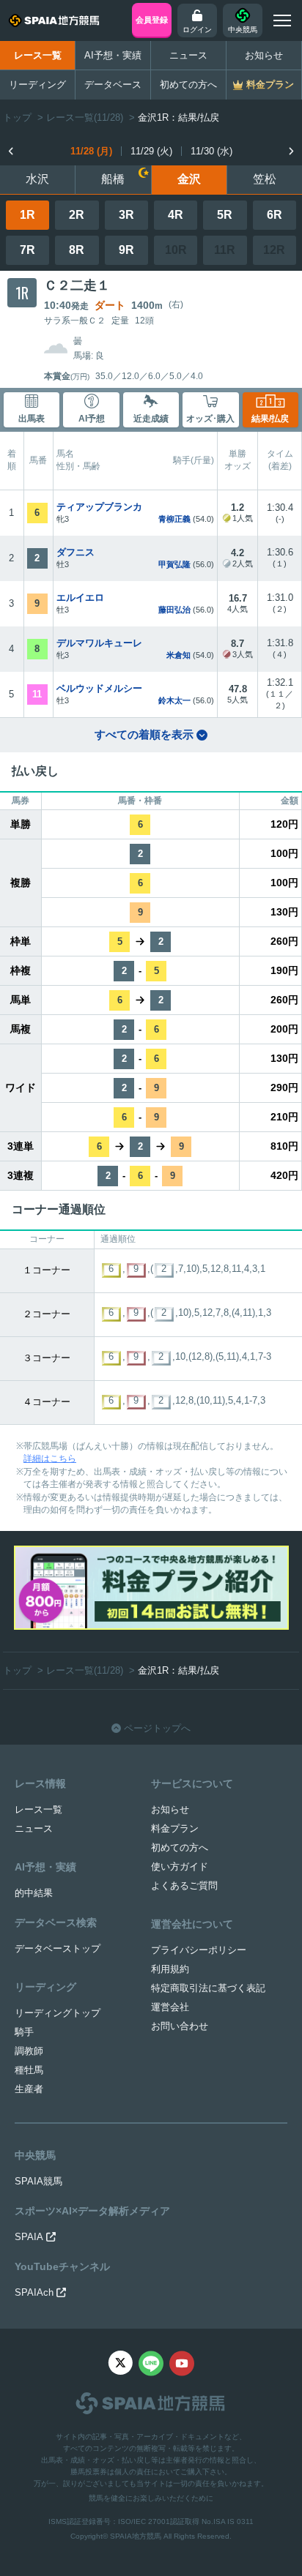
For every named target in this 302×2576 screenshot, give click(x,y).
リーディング (37, 85)
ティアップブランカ (99, 507)
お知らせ (264, 55)
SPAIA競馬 (38, 2181)
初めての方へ (188, 85)
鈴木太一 (174, 700)
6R (275, 215)
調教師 (29, 2051)
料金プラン (175, 1828)
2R (77, 215)
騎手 (24, 2032)
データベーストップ (58, 1948)
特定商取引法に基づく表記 (208, 1988)
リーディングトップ (58, 2013)
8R (77, 250)
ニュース (188, 55)
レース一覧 (38, 55)
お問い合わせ (180, 2026)
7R (27, 250)
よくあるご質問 (184, 1886)
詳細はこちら (50, 1459)
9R (126, 250)
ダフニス (75, 552)
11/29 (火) (151, 151)
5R (225, 215)
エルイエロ (80, 598)
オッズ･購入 (210, 419)
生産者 (29, 2089)
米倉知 (178, 655)
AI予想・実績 (113, 55)
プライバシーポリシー (199, 1950)
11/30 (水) (211, 151)
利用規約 (170, 1969)
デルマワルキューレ (99, 643)
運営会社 (170, 2007)
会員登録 (152, 20)
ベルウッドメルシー (99, 688)
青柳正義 (174, 519)
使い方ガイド (180, 1867)
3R (126, 215)
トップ (17, 117)
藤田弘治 (174, 610)
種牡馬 (29, 2070)
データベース (113, 85)
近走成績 (151, 419)
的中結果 (34, 1893)
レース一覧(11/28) (85, 117)
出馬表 (32, 419)
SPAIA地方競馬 (136, 2536)
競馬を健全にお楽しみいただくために (151, 2498)
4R (176, 215)
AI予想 (92, 419)
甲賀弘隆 (174, 564)
